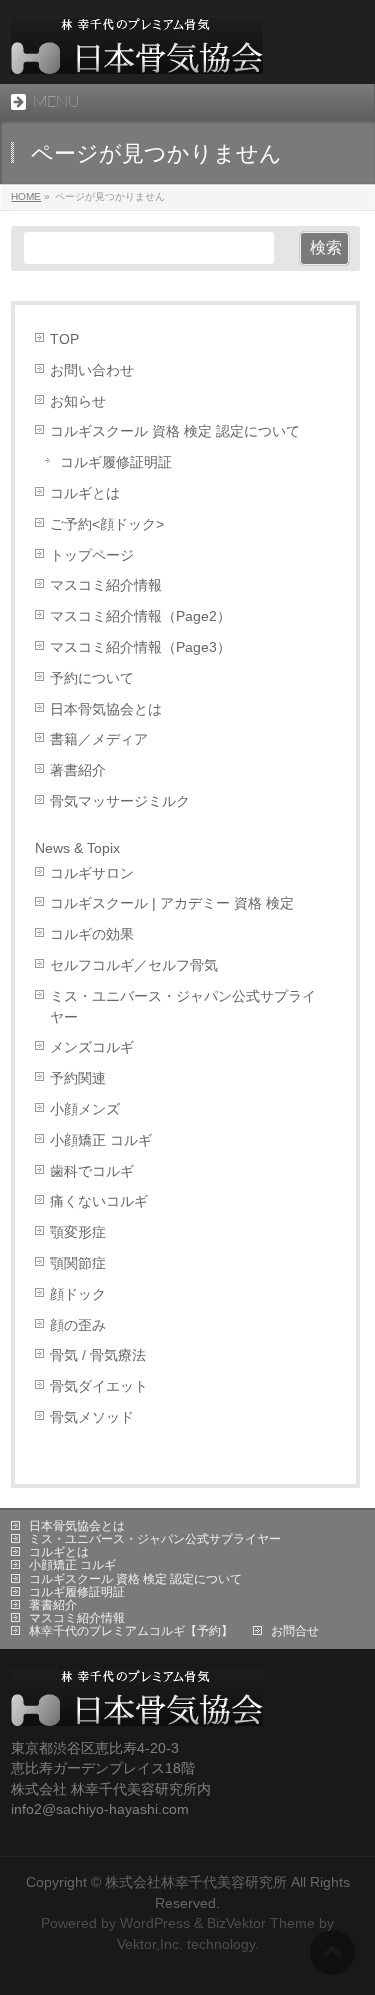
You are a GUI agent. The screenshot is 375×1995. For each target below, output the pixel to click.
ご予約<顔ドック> (107, 524)
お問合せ (295, 1631)
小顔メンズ (85, 1109)
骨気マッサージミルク (120, 801)
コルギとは (85, 493)
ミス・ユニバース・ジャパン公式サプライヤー (183, 1007)
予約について (92, 678)
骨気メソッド (92, 1417)
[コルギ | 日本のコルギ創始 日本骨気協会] (137, 51)
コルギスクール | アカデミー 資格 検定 (172, 903)
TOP (64, 339)
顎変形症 (78, 1232)
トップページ (92, 555)
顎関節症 (78, 1263)
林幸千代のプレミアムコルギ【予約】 (131, 1631)
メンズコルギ (92, 1047)
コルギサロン (92, 873)
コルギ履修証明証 (116, 462)
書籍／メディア (99, 739)
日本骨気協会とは (106, 709)
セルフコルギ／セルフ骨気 (134, 965)
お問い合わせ (92, 370)
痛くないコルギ (99, 1201)
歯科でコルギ (92, 1171)
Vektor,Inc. (150, 1944)
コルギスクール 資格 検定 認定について (175, 431)
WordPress (155, 1923)
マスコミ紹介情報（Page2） (140, 616)
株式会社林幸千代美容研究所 (196, 1882)
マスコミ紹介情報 (106, 585)
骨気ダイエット (99, 1386)
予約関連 (78, 1078)
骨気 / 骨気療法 (98, 1355)
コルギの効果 (92, 934)
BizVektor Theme (261, 1923)
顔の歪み (78, 1325)
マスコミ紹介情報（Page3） (140, 647)
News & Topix (77, 848)
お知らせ (78, 401)
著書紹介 (78, 770)
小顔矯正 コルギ (101, 1140)
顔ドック (78, 1294)
